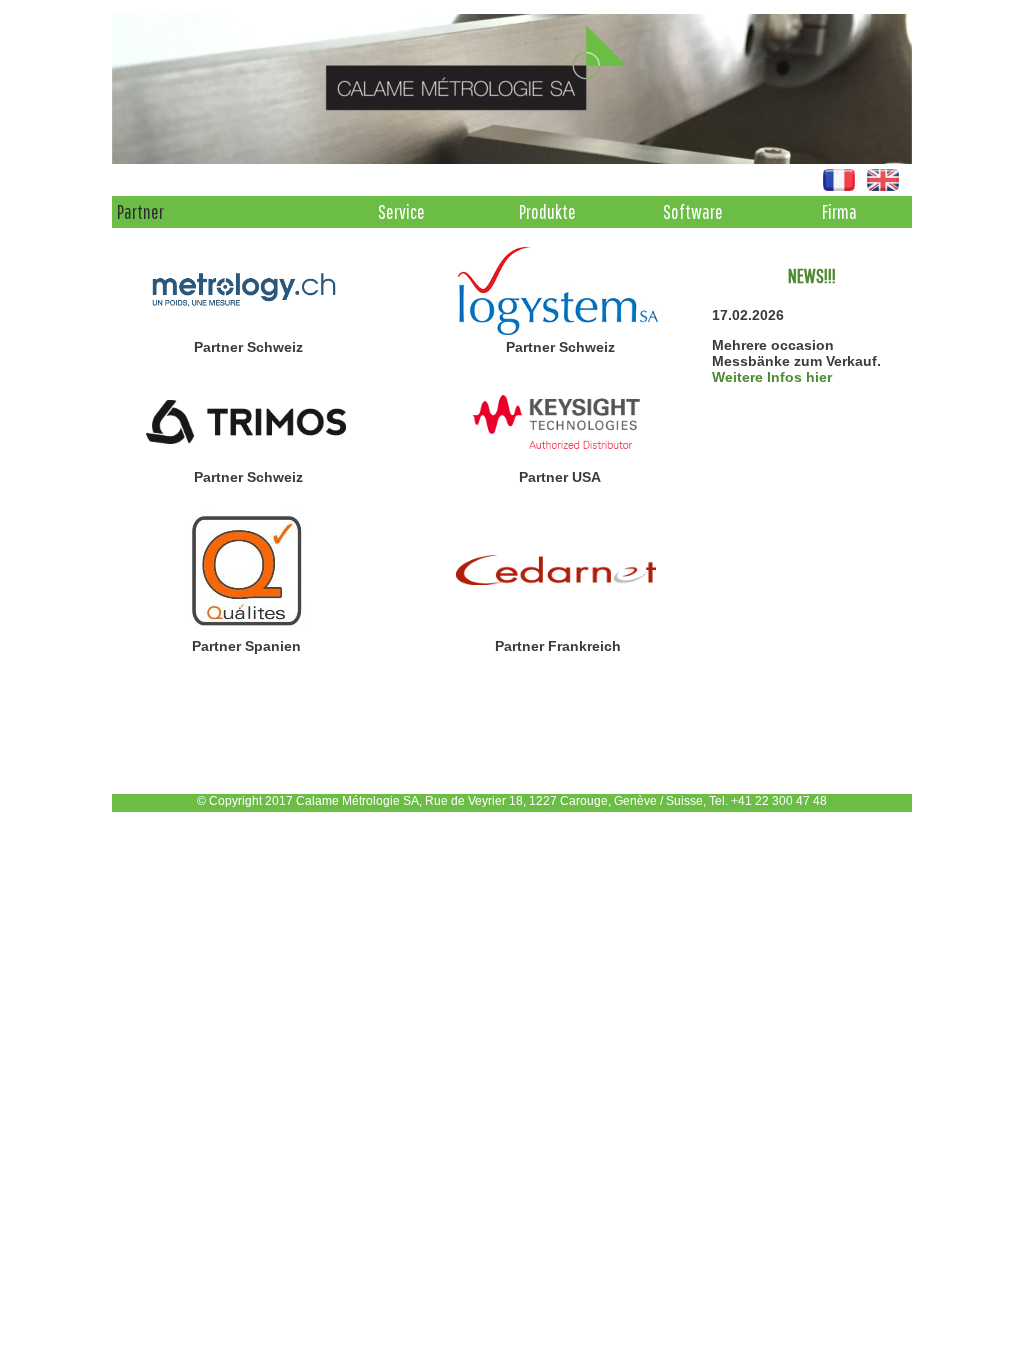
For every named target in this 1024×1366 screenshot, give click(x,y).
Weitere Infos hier (772, 377)
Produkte (547, 211)
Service (401, 211)
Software (693, 211)
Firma (839, 211)
